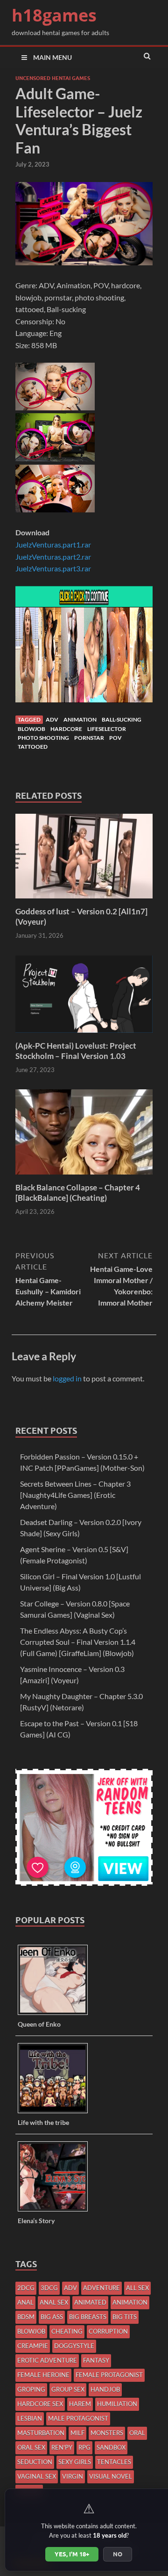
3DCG (49, 2288)
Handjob (105, 2389)
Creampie (33, 2346)
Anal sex (54, 2302)
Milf (77, 2433)
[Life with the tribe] (56, 2113)
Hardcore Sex (40, 2404)
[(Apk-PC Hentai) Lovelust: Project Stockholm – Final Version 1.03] (84, 1035)
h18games (54, 15)
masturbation (41, 2433)
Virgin (73, 2476)
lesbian (30, 2418)
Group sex (68, 2389)
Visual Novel (111, 2476)
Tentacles (114, 2462)
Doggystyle (74, 2346)
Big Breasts (88, 2317)
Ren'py (62, 2447)
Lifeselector (107, 729)
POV (115, 738)
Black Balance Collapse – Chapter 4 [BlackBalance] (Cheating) (78, 1193)
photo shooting (43, 738)
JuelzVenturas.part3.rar (53, 568)
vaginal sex (37, 2476)
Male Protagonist (78, 2418)
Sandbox (111, 2447)
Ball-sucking (122, 719)
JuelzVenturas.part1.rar (53, 544)
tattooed (33, 747)
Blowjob (31, 729)
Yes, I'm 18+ (72, 2554)
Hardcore (66, 729)
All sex (137, 2288)
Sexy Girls (75, 2462)
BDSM (26, 2317)
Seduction (35, 2462)
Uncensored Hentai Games (53, 78)
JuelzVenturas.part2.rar (53, 557)
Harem (80, 2404)
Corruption (108, 2331)
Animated (90, 2302)
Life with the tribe (43, 2122)
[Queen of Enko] (56, 2014)
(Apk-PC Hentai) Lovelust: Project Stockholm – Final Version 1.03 (76, 1051)
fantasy (96, 2360)
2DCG (26, 2288)
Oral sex (31, 2447)
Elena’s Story (36, 2221)
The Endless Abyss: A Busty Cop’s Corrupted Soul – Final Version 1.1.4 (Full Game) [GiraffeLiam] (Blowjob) (78, 1642)
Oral (137, 2433)
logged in (67, 1378)
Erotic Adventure (47, 2360)
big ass (52, 2317)
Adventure (101, 2288)
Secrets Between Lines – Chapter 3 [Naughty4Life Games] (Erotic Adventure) (75, 1495)
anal (25, 2302)
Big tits (125, 2317)
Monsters (107, 2433)
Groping (31, 2389)
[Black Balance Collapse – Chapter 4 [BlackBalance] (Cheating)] (84, 1177)
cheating (67, 2331)
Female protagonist (109, 2375)
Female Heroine (43, 2375)
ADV (52, 719)
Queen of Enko (39, 2024)
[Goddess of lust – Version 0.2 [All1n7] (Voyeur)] (84, 901)
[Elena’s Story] (56, 2211)
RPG (84, 2447)
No (118, 2554)
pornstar (89, 738)
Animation (80, 719)
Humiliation (117, 2404)
